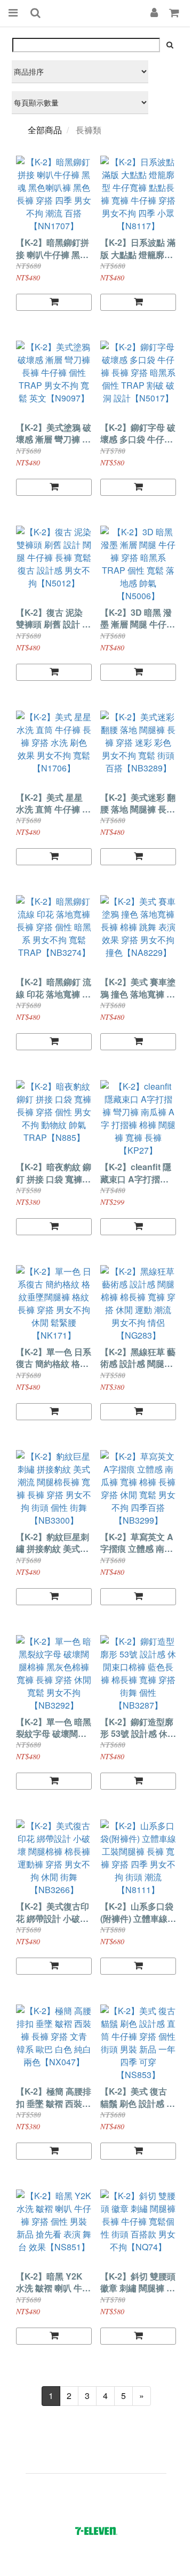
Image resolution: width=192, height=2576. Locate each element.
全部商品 (45, 130)
